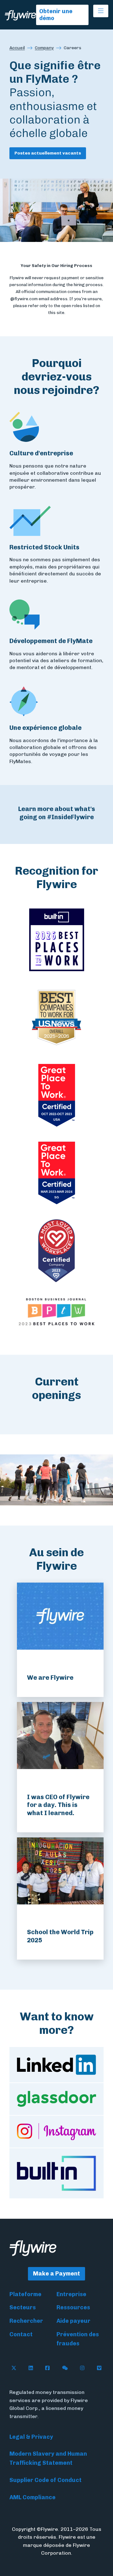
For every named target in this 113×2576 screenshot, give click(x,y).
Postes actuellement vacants (48, 153)
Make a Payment (56, 2274)
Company (44, 48)
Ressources (73, 2307)
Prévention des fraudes (78, 2339)
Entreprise (71, 2294)
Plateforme (25, 2294)
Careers (73, 48)
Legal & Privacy (31, 2437)
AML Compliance (32, 2497)
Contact (21, 2334)
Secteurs (23, 2307)
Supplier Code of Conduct (46, 2480)
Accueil (17, 48)
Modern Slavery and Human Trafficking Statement (48, 2458)
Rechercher (26, 2321)
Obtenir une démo (56, 15)
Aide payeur (73, 2321)
